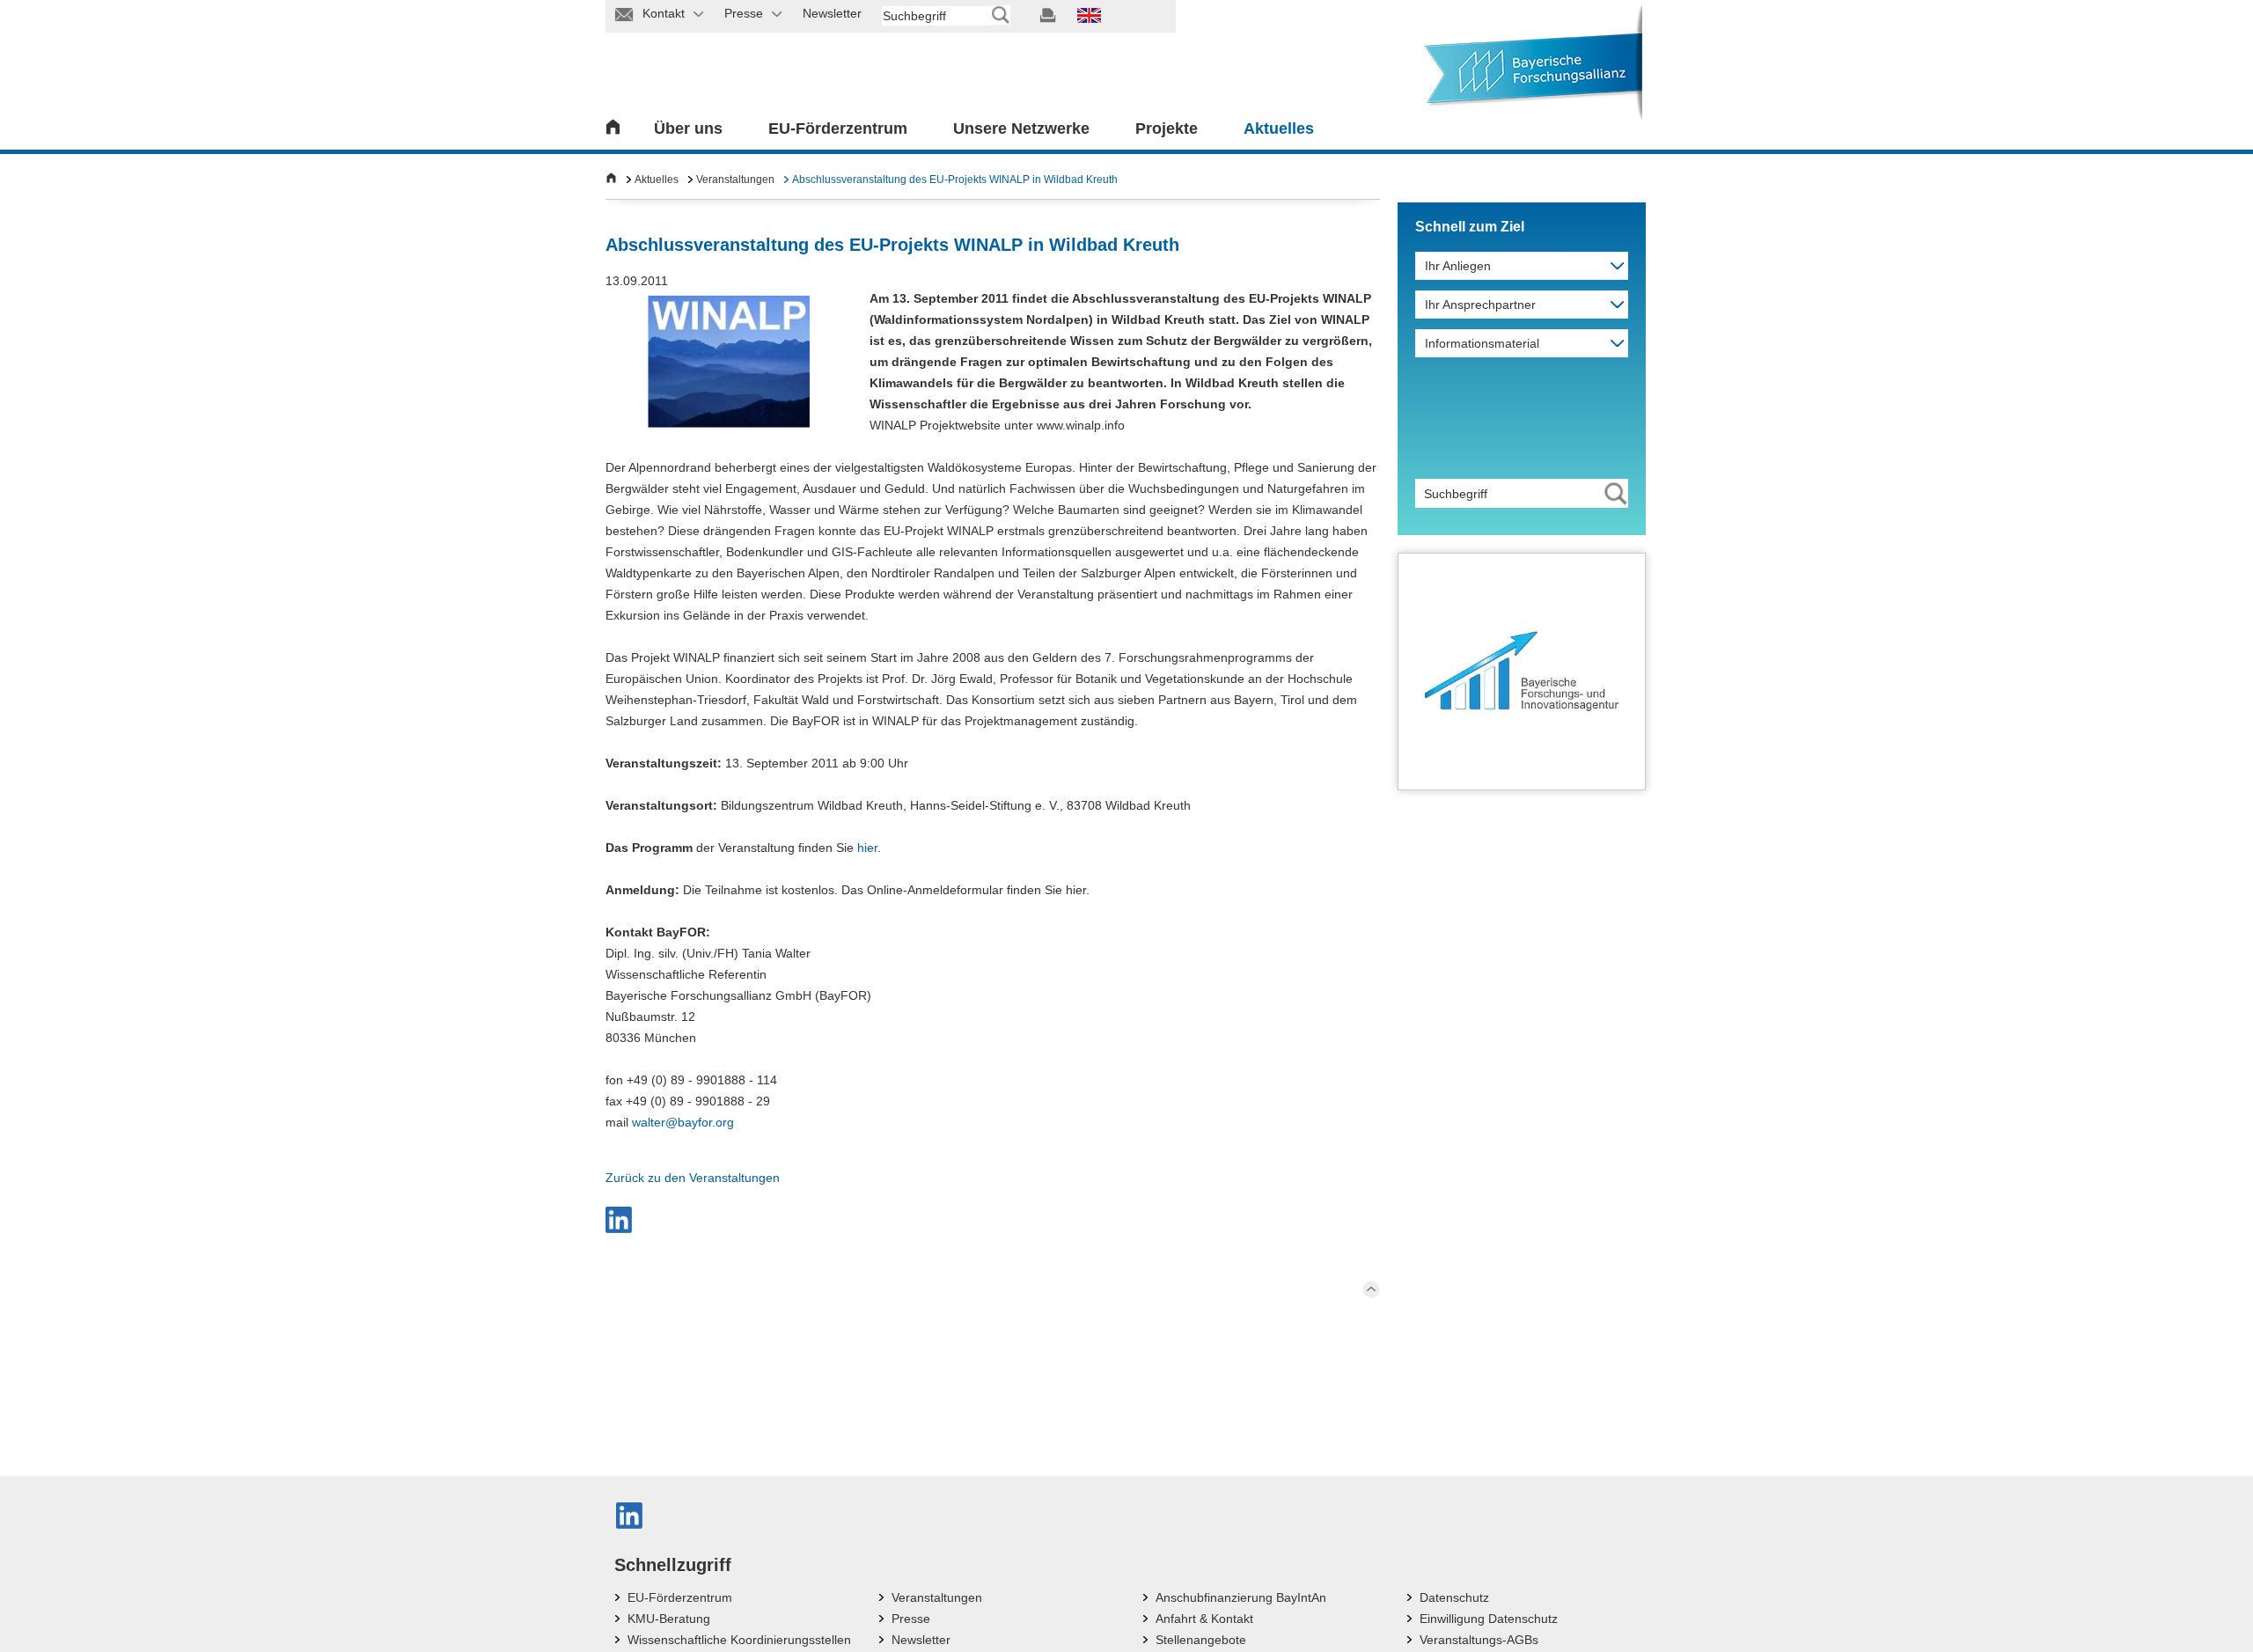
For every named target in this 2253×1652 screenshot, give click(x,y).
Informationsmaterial (1482, 343)
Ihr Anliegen (1458, 266)
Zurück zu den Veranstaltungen (693, 1178)
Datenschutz (1454, 1597)
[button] (619, 1220)
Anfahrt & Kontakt (1204, 1619)
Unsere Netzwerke (1021, 128)
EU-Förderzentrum (838, 128)
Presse (911, 1619)
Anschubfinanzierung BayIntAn (1241, 1597)
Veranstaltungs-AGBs (1479, 1640)
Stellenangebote (1201, 1640)
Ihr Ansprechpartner (1480, 305)
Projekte (1167, 128)
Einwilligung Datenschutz (1489, 1619)
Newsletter (921, 1640)
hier (867, 848)
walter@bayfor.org (683, 1122)
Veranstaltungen (735, 180)
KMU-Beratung (669, 1619)
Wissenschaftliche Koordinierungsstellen (739, 1640)
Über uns (688, 128)
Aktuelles (1279, 128)
